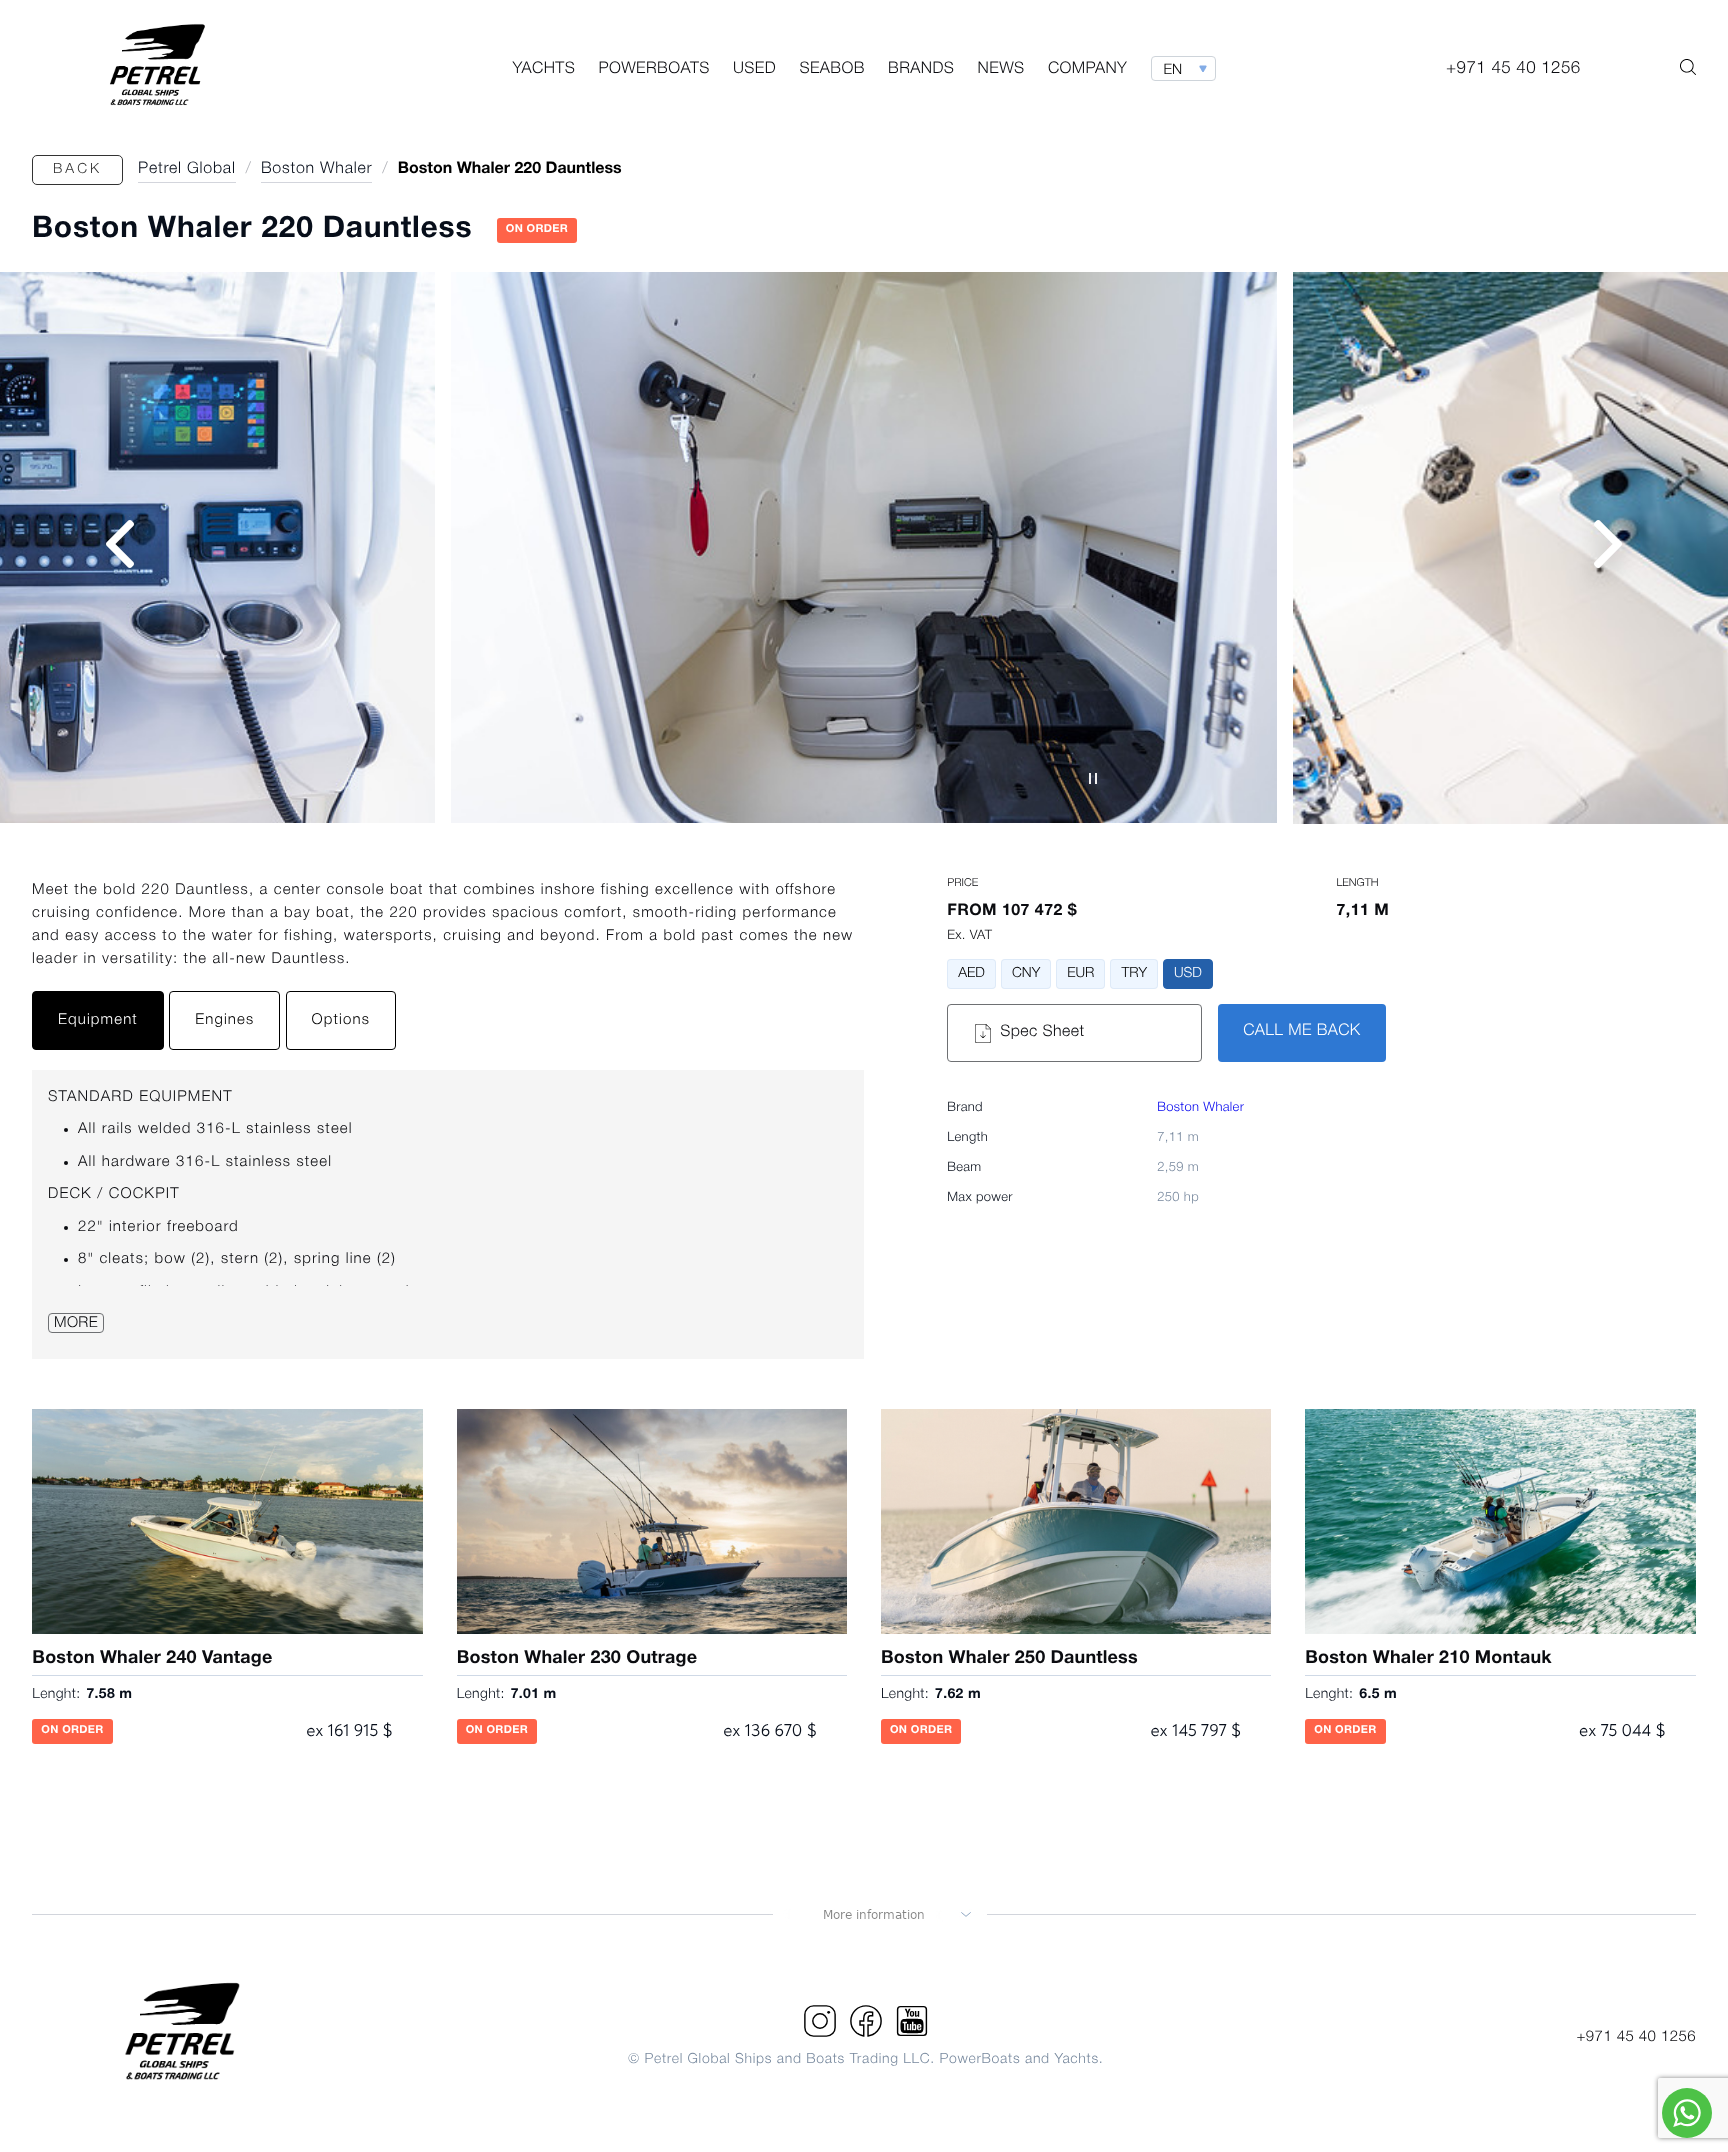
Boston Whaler (1200, 1108)
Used (754, 70)
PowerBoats (653, 70)
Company (1087, 70)
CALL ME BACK (1301, 1032)
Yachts (543, 70)
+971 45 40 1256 (1636, 2037)
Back (77, 169)
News (1001, 70)
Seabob (831, 70)
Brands (921, 70)
